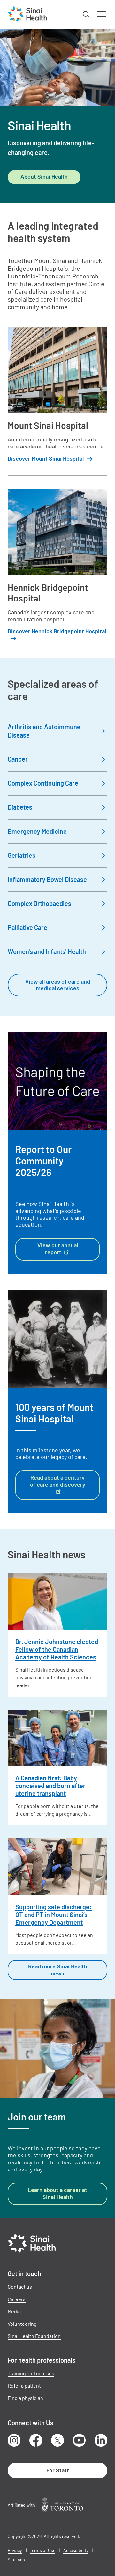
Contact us (20, 2286)
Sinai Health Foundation (34, 2336)
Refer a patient (24, 2386)
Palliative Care (27, 927)
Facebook (36, 2440)
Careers (17, 2299)
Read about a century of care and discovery (58, 1481)
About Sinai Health (44, 176)
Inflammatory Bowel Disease (47, 879)
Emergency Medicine (37, 831)
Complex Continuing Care (43, 783)
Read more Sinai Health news (58, 1970)
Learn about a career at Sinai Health (57, 2193)
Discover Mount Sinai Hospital (46, 459)
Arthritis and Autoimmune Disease (44, 731)
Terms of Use (42, 2550)
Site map (16, 2559)
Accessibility (76, 2550)
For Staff (58, 2470)
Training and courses (31, 2373)
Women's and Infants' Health (47, 951)
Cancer (18, 759)
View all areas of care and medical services (58, 985)
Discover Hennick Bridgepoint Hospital (57, 631)
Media (14, 2311)
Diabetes (20, 807)
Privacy (15, 2550)
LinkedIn (101, 2440)
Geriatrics (22, 855)
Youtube (79, 2440)
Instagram (14, 2440)
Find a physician (25, 2398)
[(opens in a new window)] (62, 2505)
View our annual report (58, 1249)
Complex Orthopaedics (39, 903)
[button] (86, 14)
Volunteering (22, 2324)
